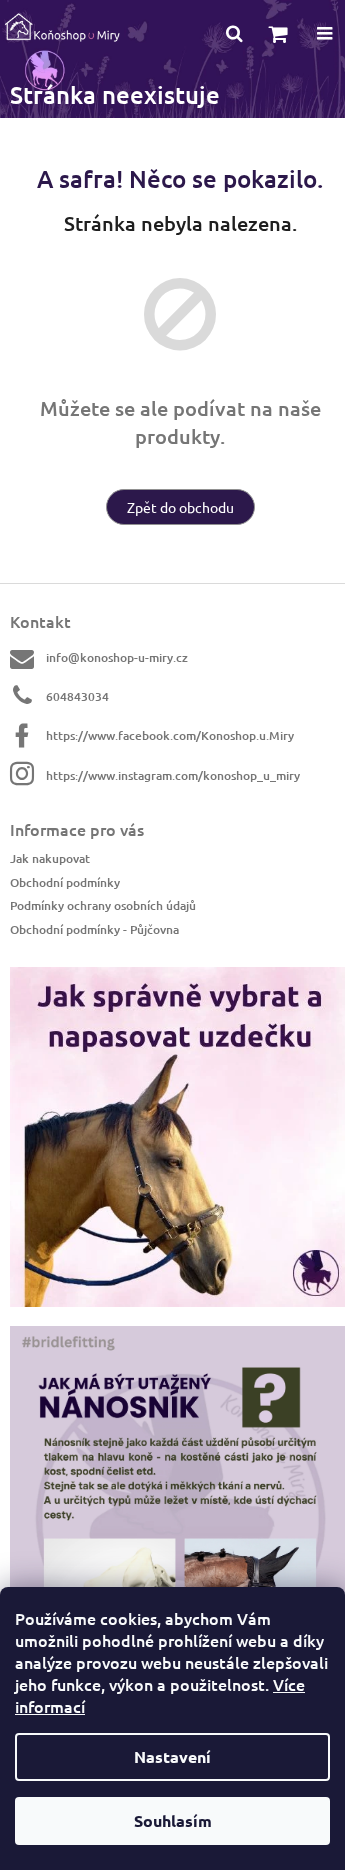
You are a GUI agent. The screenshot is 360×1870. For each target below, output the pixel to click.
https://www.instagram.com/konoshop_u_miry (173, 775)
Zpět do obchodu (180, 507)
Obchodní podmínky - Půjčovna (94, 929)
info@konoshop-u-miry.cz (117, 657)
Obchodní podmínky (65, 882)
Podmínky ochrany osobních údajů (103, 905)
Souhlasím (173, 1820)
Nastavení (172, 1756)
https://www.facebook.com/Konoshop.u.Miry (170, 735)
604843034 (77, 696)
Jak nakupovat (50, 858)
